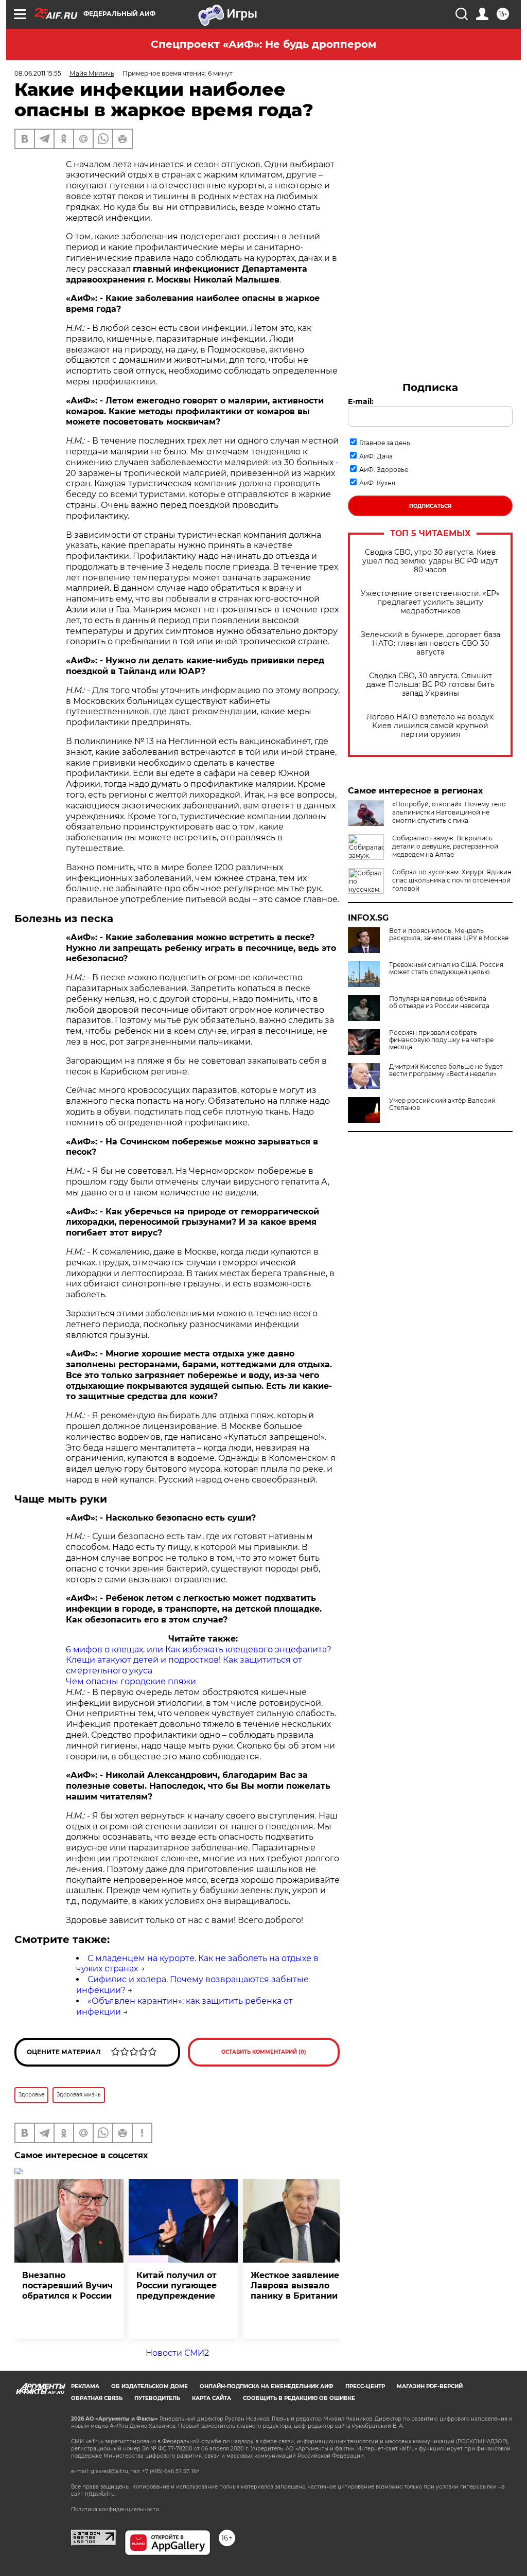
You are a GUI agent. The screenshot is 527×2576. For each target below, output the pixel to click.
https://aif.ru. (100, 2494)
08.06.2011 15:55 (38, 73)
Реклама (85, 2386)
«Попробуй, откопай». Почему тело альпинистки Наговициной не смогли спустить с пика (449, 812)
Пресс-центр (365, 2386)
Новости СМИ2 (177, 2353)
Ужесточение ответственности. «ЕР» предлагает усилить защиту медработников (430, 602)
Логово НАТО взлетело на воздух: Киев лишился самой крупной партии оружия (431, 726)
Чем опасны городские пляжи (131, 1681)
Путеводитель (157, 2398)
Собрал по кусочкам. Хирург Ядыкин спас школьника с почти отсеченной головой (452, 880)
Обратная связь (97, 2398)
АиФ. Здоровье (384, 470)
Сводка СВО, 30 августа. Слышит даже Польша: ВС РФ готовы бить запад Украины (431, 685)
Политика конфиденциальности (115, 2509)
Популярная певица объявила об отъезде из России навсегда (439, 1002)
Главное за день (385, 443)
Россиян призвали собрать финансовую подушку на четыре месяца (441, 1040)
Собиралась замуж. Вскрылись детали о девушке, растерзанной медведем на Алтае (445, 846)
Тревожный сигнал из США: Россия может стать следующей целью (446, 968)
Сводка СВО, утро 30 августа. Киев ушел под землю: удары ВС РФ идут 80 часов (430, 561)
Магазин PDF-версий (430, 2386)
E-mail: (361, 401)
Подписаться (430, 506)
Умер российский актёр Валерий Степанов (442, 1104)
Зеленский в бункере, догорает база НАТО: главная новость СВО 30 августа (431, 643)
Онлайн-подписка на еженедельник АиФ (267, 2386)
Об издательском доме (150, 2386)
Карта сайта (212, 2398)
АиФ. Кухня (377, 483)
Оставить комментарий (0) (264, 2052)
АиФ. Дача (376, 456)
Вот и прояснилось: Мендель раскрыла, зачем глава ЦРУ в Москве (449, 934)
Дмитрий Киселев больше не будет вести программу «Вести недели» (446, 1070)
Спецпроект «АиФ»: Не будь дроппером (263, 44)
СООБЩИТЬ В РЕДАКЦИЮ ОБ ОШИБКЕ (299, 2398)
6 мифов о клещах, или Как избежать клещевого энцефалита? (199, 1649)
